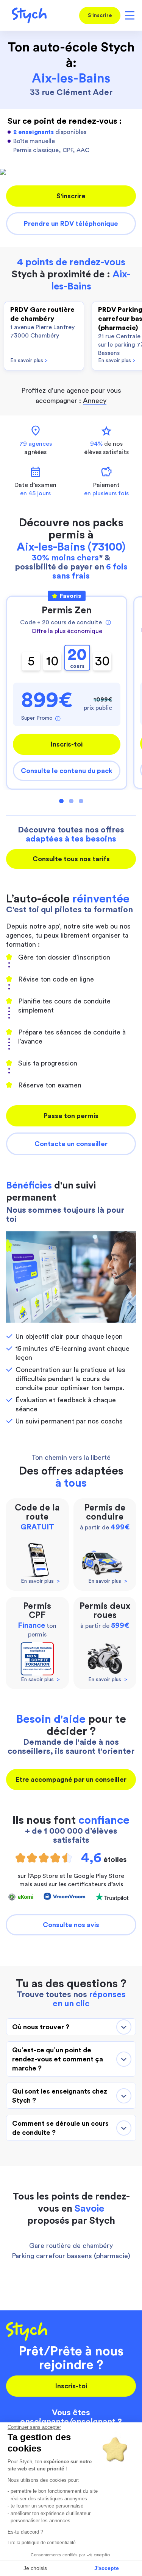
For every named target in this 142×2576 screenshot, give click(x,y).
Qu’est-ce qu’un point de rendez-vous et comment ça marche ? (58, 2059)
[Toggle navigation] (128, 15)
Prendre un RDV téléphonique (71, 224)
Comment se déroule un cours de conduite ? (60, 2128)
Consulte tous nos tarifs (71, 859)
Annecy (95, 401)
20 (77, 658)
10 (52, 661)
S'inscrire (100, 16)
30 (102, 661)
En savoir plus (29, 361)
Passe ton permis (71, 1116)
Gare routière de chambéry (71, 2246)
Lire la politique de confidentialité (42, 2543)
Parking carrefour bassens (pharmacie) (71, 2256)
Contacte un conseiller (71, 1144)
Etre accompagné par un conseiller (71, 1780)
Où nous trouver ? (41, 2027)
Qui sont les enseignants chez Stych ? (60, 2096)
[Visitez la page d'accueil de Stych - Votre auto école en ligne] (26, 15)
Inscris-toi (67, 744)
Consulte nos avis (71, 1925)
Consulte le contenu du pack (67, 771)
